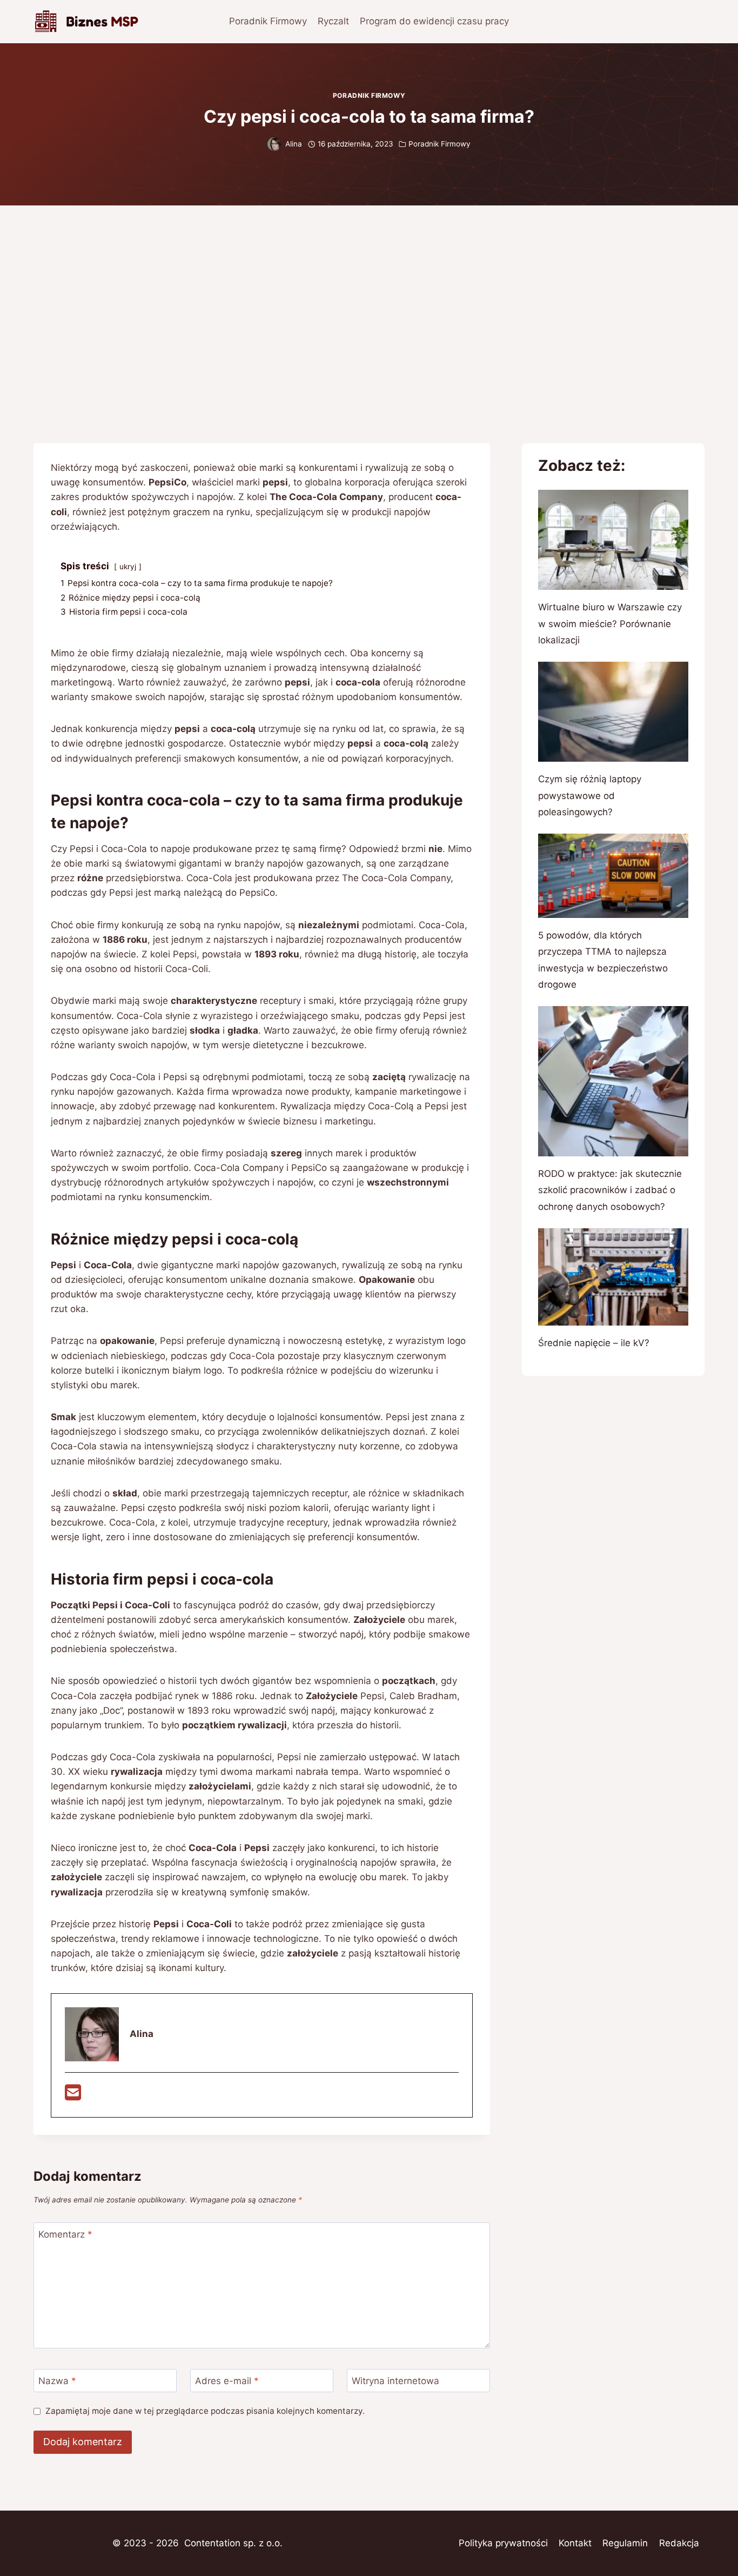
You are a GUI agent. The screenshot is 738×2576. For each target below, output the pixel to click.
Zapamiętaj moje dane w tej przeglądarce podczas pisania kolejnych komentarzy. (205, 2411)
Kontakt (575, 2543)
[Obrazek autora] (274, 144)
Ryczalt (333, 21)
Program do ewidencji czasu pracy (434, 21)
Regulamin (625, 2543)
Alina (294, 144)
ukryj (128, 567)
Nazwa (57, 2381)
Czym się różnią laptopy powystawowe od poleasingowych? (590, 796)
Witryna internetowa (395, 2381)
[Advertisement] (369, 324)
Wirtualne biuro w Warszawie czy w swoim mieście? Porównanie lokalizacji (610, 624)
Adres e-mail (227, 2381)
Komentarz (65, 2234)
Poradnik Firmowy (268, 21)
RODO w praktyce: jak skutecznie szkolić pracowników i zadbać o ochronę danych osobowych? (610, 1190)
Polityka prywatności (503, 2543)
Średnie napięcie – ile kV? (594, 1343)
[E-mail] (73, 2096)
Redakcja (679, 2543)
